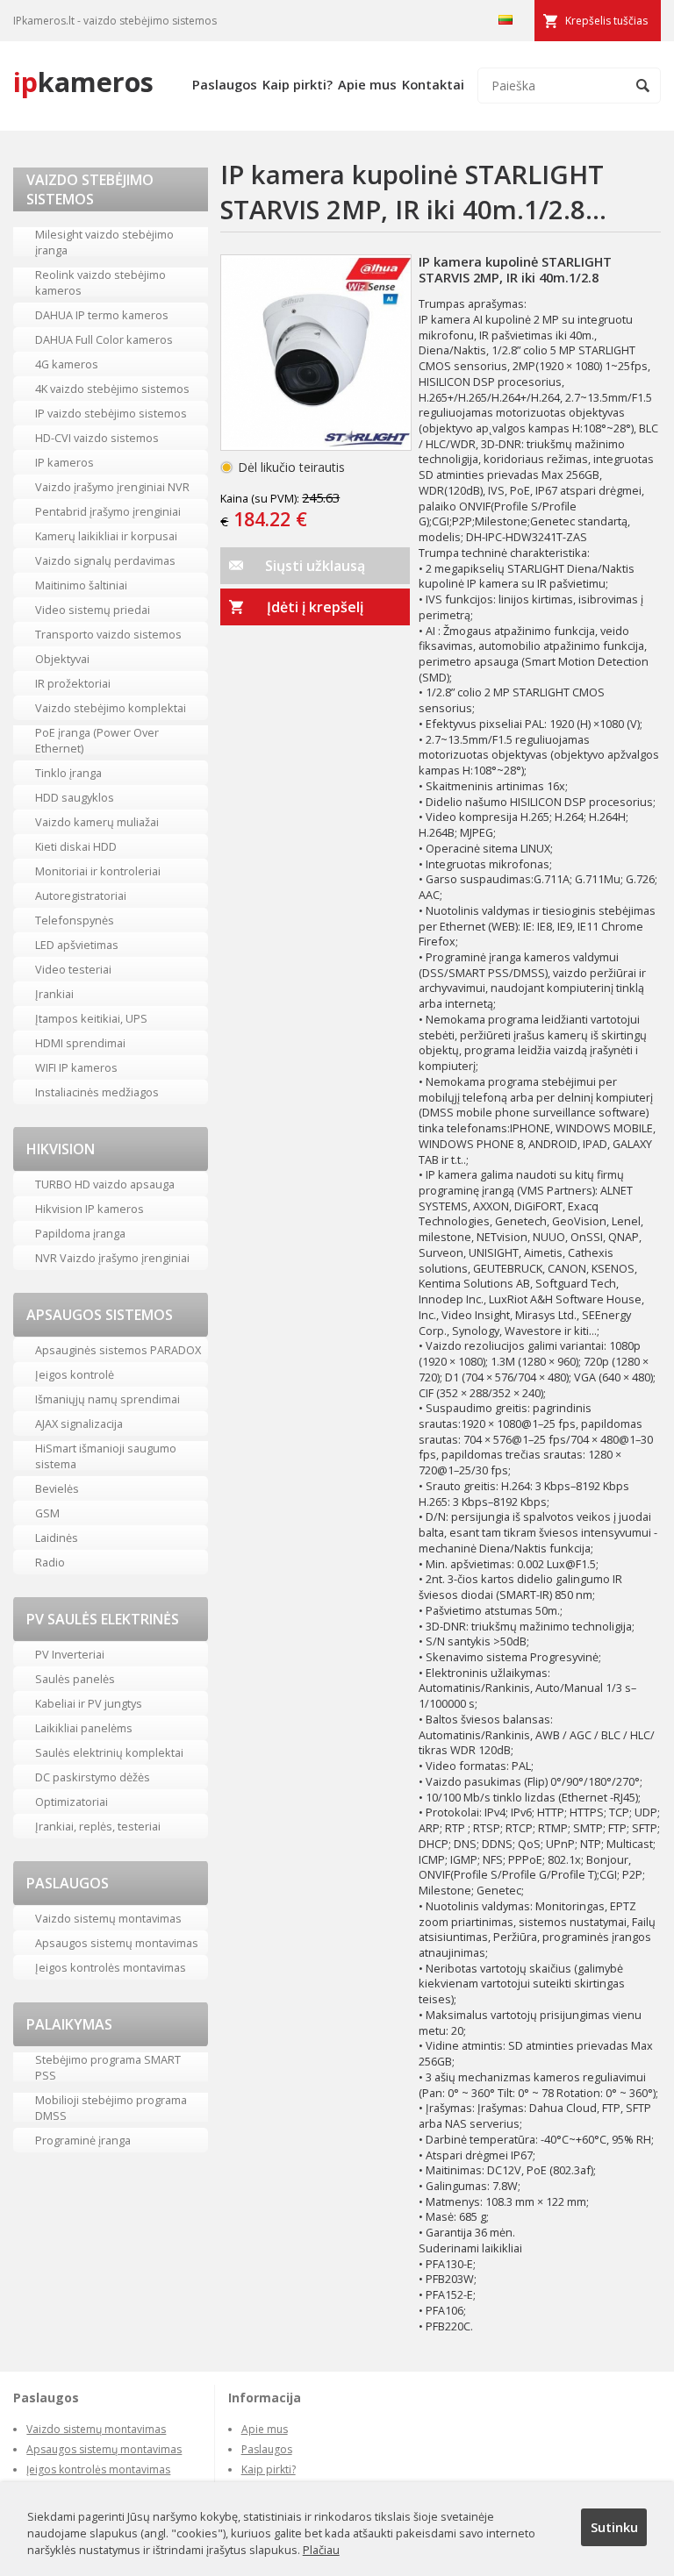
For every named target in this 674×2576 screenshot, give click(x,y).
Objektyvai (62, 659)
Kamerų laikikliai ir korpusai (106, 536)
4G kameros (67, 364)
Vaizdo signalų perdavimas (105, 560)
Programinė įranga (83, 2140)
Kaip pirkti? (298, 84)
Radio (50, 1562)
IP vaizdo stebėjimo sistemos (111, 413)
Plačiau (321, 2550)
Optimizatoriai (72, 1802)
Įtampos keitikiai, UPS (91, 1018)
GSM (47, 1513)
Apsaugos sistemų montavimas (117, 1943)
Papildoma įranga (80, 1233)
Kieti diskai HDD (76, 846)
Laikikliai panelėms (84, 1728)
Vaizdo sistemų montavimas (108, 1918)
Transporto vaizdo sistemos (108, 634)
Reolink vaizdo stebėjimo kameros (100, 282)
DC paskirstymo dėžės (93, 1777)
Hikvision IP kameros (90, 1209)
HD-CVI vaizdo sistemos (97, 438)
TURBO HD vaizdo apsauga (105, 1184)
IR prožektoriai (73, 683)
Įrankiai (54, 994)
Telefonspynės (75, 920)
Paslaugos (225, 84)
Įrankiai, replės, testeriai (98, 1826)
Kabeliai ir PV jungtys (89, 1703)
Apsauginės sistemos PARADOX (118, 1350)
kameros (83, 82)
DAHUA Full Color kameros (104, 339)
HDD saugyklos (75, 797)
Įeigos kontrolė (75, 1374)
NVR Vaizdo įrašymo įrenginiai (112, 1258)
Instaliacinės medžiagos (97, 1092)
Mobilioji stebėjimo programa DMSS (111, 2108)
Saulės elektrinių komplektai (109, 1752)
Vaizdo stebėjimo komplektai (111, 708)
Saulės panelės (75, 1679)
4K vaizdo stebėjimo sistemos (112, 389)
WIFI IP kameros (76, 1067)
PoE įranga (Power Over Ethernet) (97, 740)
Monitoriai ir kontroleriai (98, 871)
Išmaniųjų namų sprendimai (108, 1399)
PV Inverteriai (70, 1654)
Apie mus (367, 84)
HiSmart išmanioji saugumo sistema (106, 1456)
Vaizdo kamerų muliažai (97, 822)
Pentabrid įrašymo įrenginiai (108, 511)
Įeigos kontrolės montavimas (111, 1967)
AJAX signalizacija (79, 1424)
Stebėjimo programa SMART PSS (108, 2067)
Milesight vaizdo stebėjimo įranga (104, 242)
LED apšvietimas (77, 945)
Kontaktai (433, 84)
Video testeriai (73, 969)
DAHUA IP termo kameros (102, 315)
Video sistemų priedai (93, 610)
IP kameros (65, 462)
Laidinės (57, 1538)
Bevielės (57, 1488)
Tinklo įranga (68, 773)
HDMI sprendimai (80, 1043)
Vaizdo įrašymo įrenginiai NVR (112, 487)
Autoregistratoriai (81, 896)
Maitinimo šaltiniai (81, 585)
